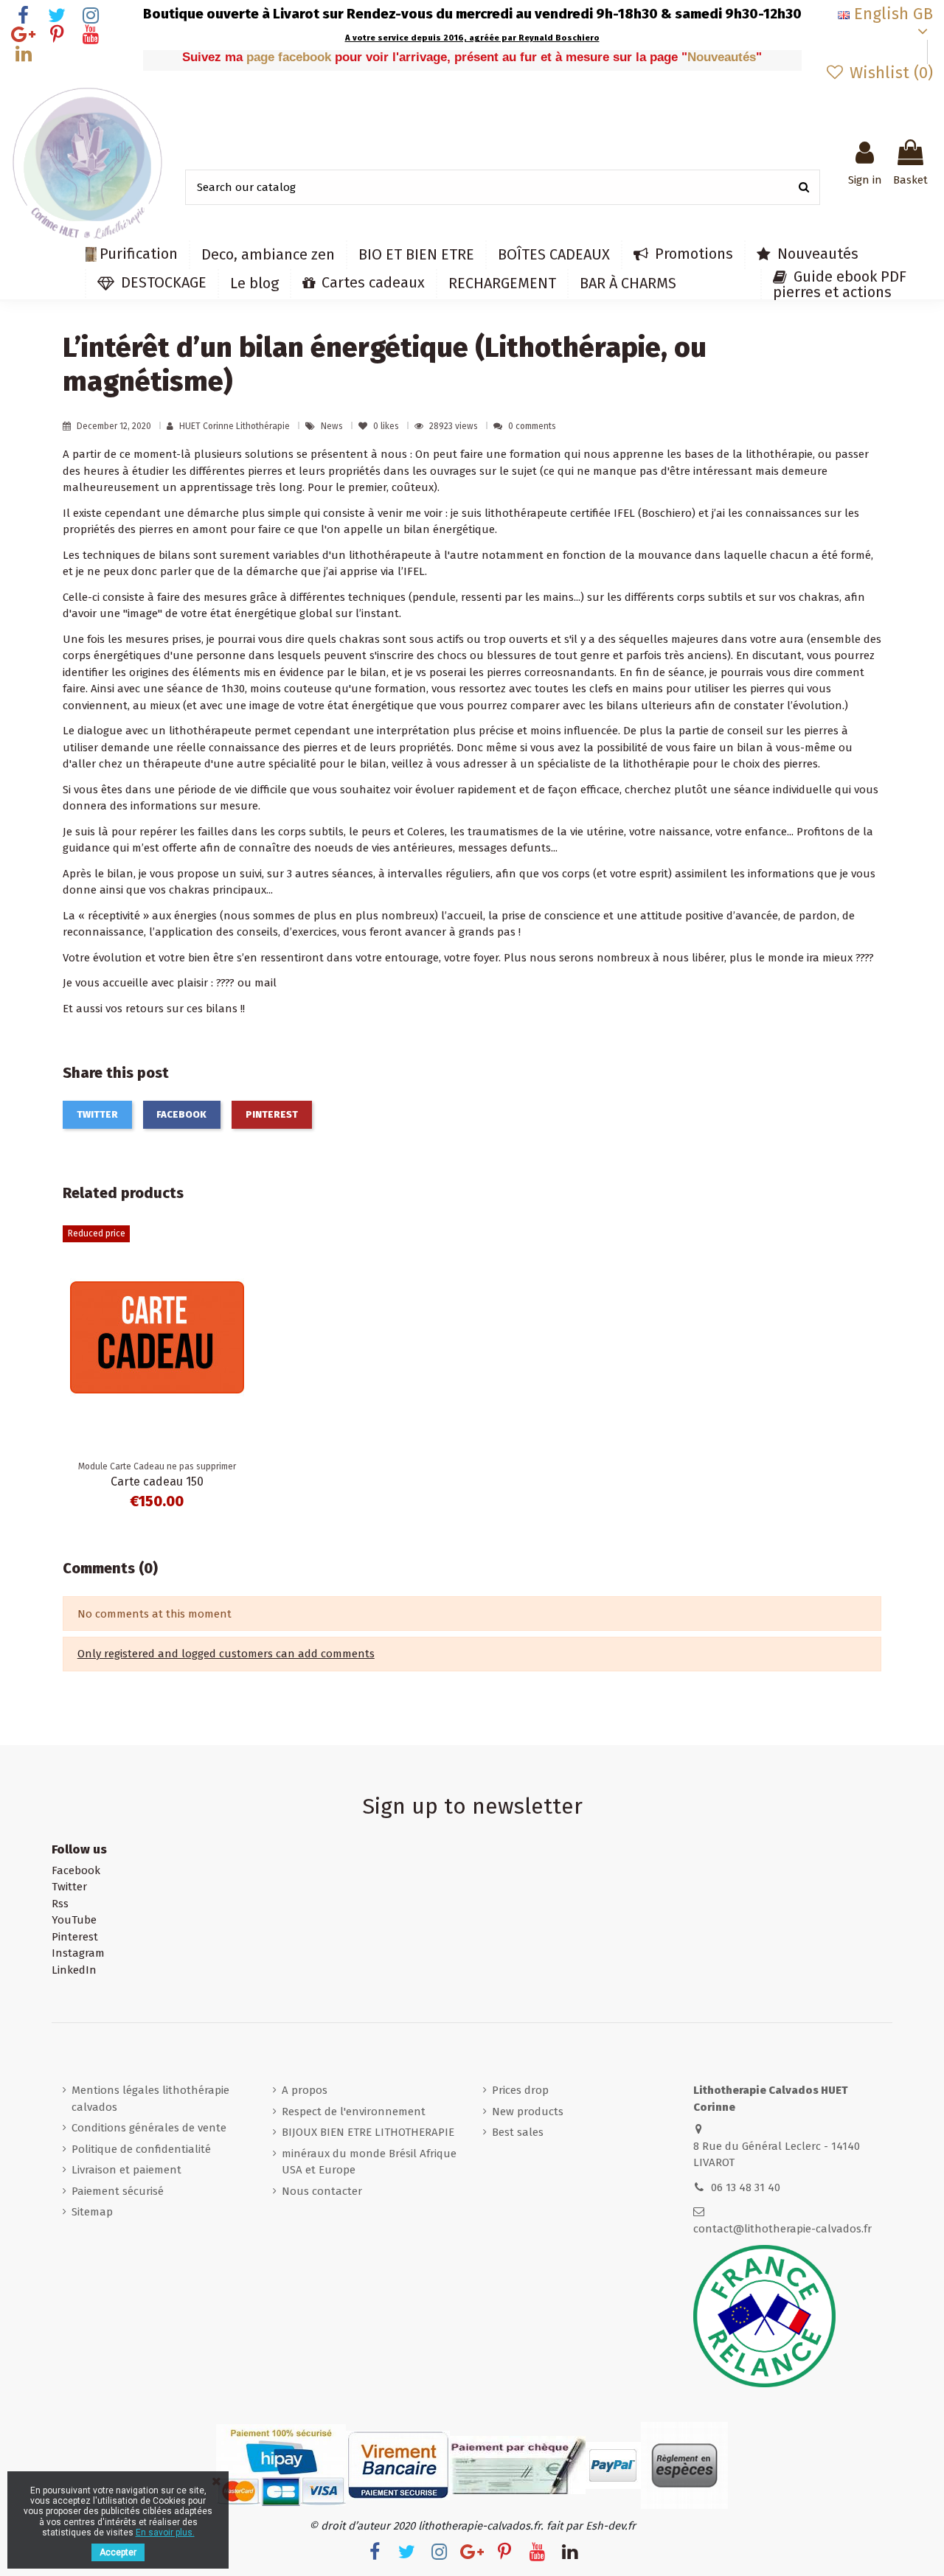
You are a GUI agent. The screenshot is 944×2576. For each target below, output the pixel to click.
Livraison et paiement (126, 2170)
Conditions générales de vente (149, 2128)
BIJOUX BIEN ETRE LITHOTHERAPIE (368, 2132)
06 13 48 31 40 (746, 2187)
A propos (305, 2090)
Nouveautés (722, 57)
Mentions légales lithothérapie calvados (150, 2099)
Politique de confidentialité (141, 2149)
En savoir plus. (165, 2533)
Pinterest (272, 1114)
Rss (60, 1904)
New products (528, 2112)
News (333, 426)
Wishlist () (889, 73)
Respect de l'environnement (354, 2112)
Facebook (181, 1114)
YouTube (74, 1920)
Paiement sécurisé (118, 2191)
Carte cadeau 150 (157, 1482)
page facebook (291, 57)
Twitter (97, 1114)
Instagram (78, 1953)
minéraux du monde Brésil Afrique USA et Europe (369, 2162)
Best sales (518, 2132)
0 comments (532, 426)
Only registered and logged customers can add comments (226, 1654)
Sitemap (92, 2212)
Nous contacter (322, 2191)
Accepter (118, 2552)
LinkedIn (74, 1970)
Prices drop (520, 2090)
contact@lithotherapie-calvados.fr (782, 2229)
